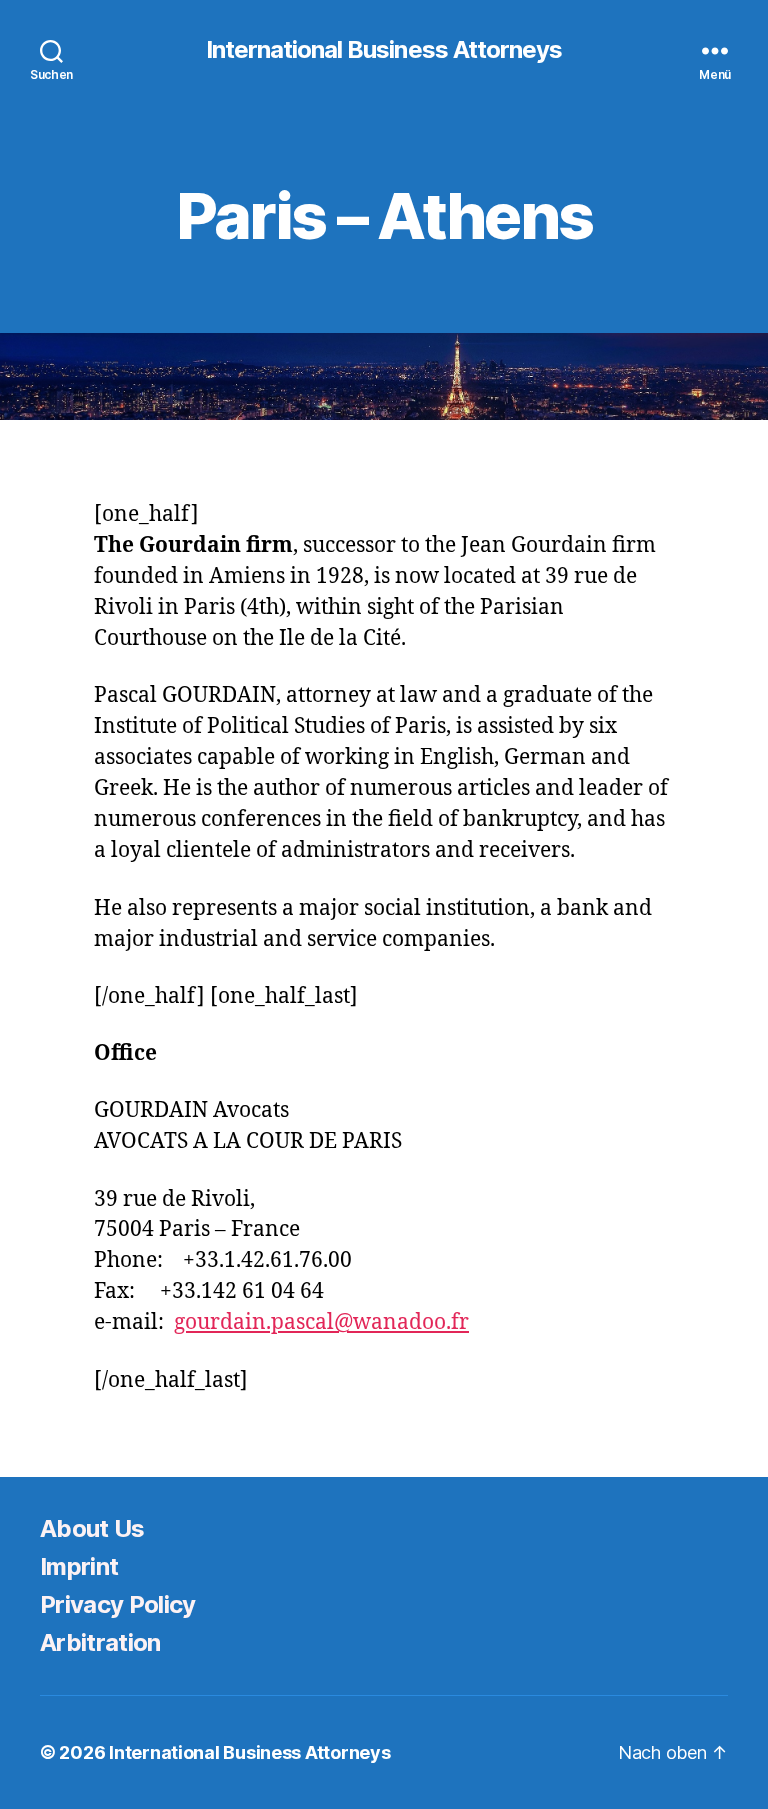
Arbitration (100, 1642)
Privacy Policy (118, 1604)
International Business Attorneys (383, 50)
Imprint (79, 1566)
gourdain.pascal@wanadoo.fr (321, 1322)
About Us (92, 1528)
